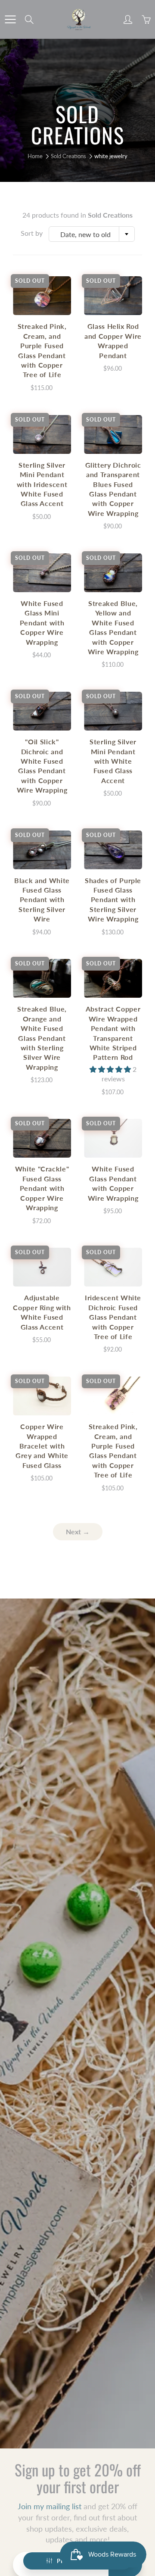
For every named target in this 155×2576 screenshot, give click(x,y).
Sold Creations (68, 156)
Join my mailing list (50, 2506)
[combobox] (92, 234)
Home (35, 156)
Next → (78, 1532)
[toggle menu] (10, 19)
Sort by (32, 233)
